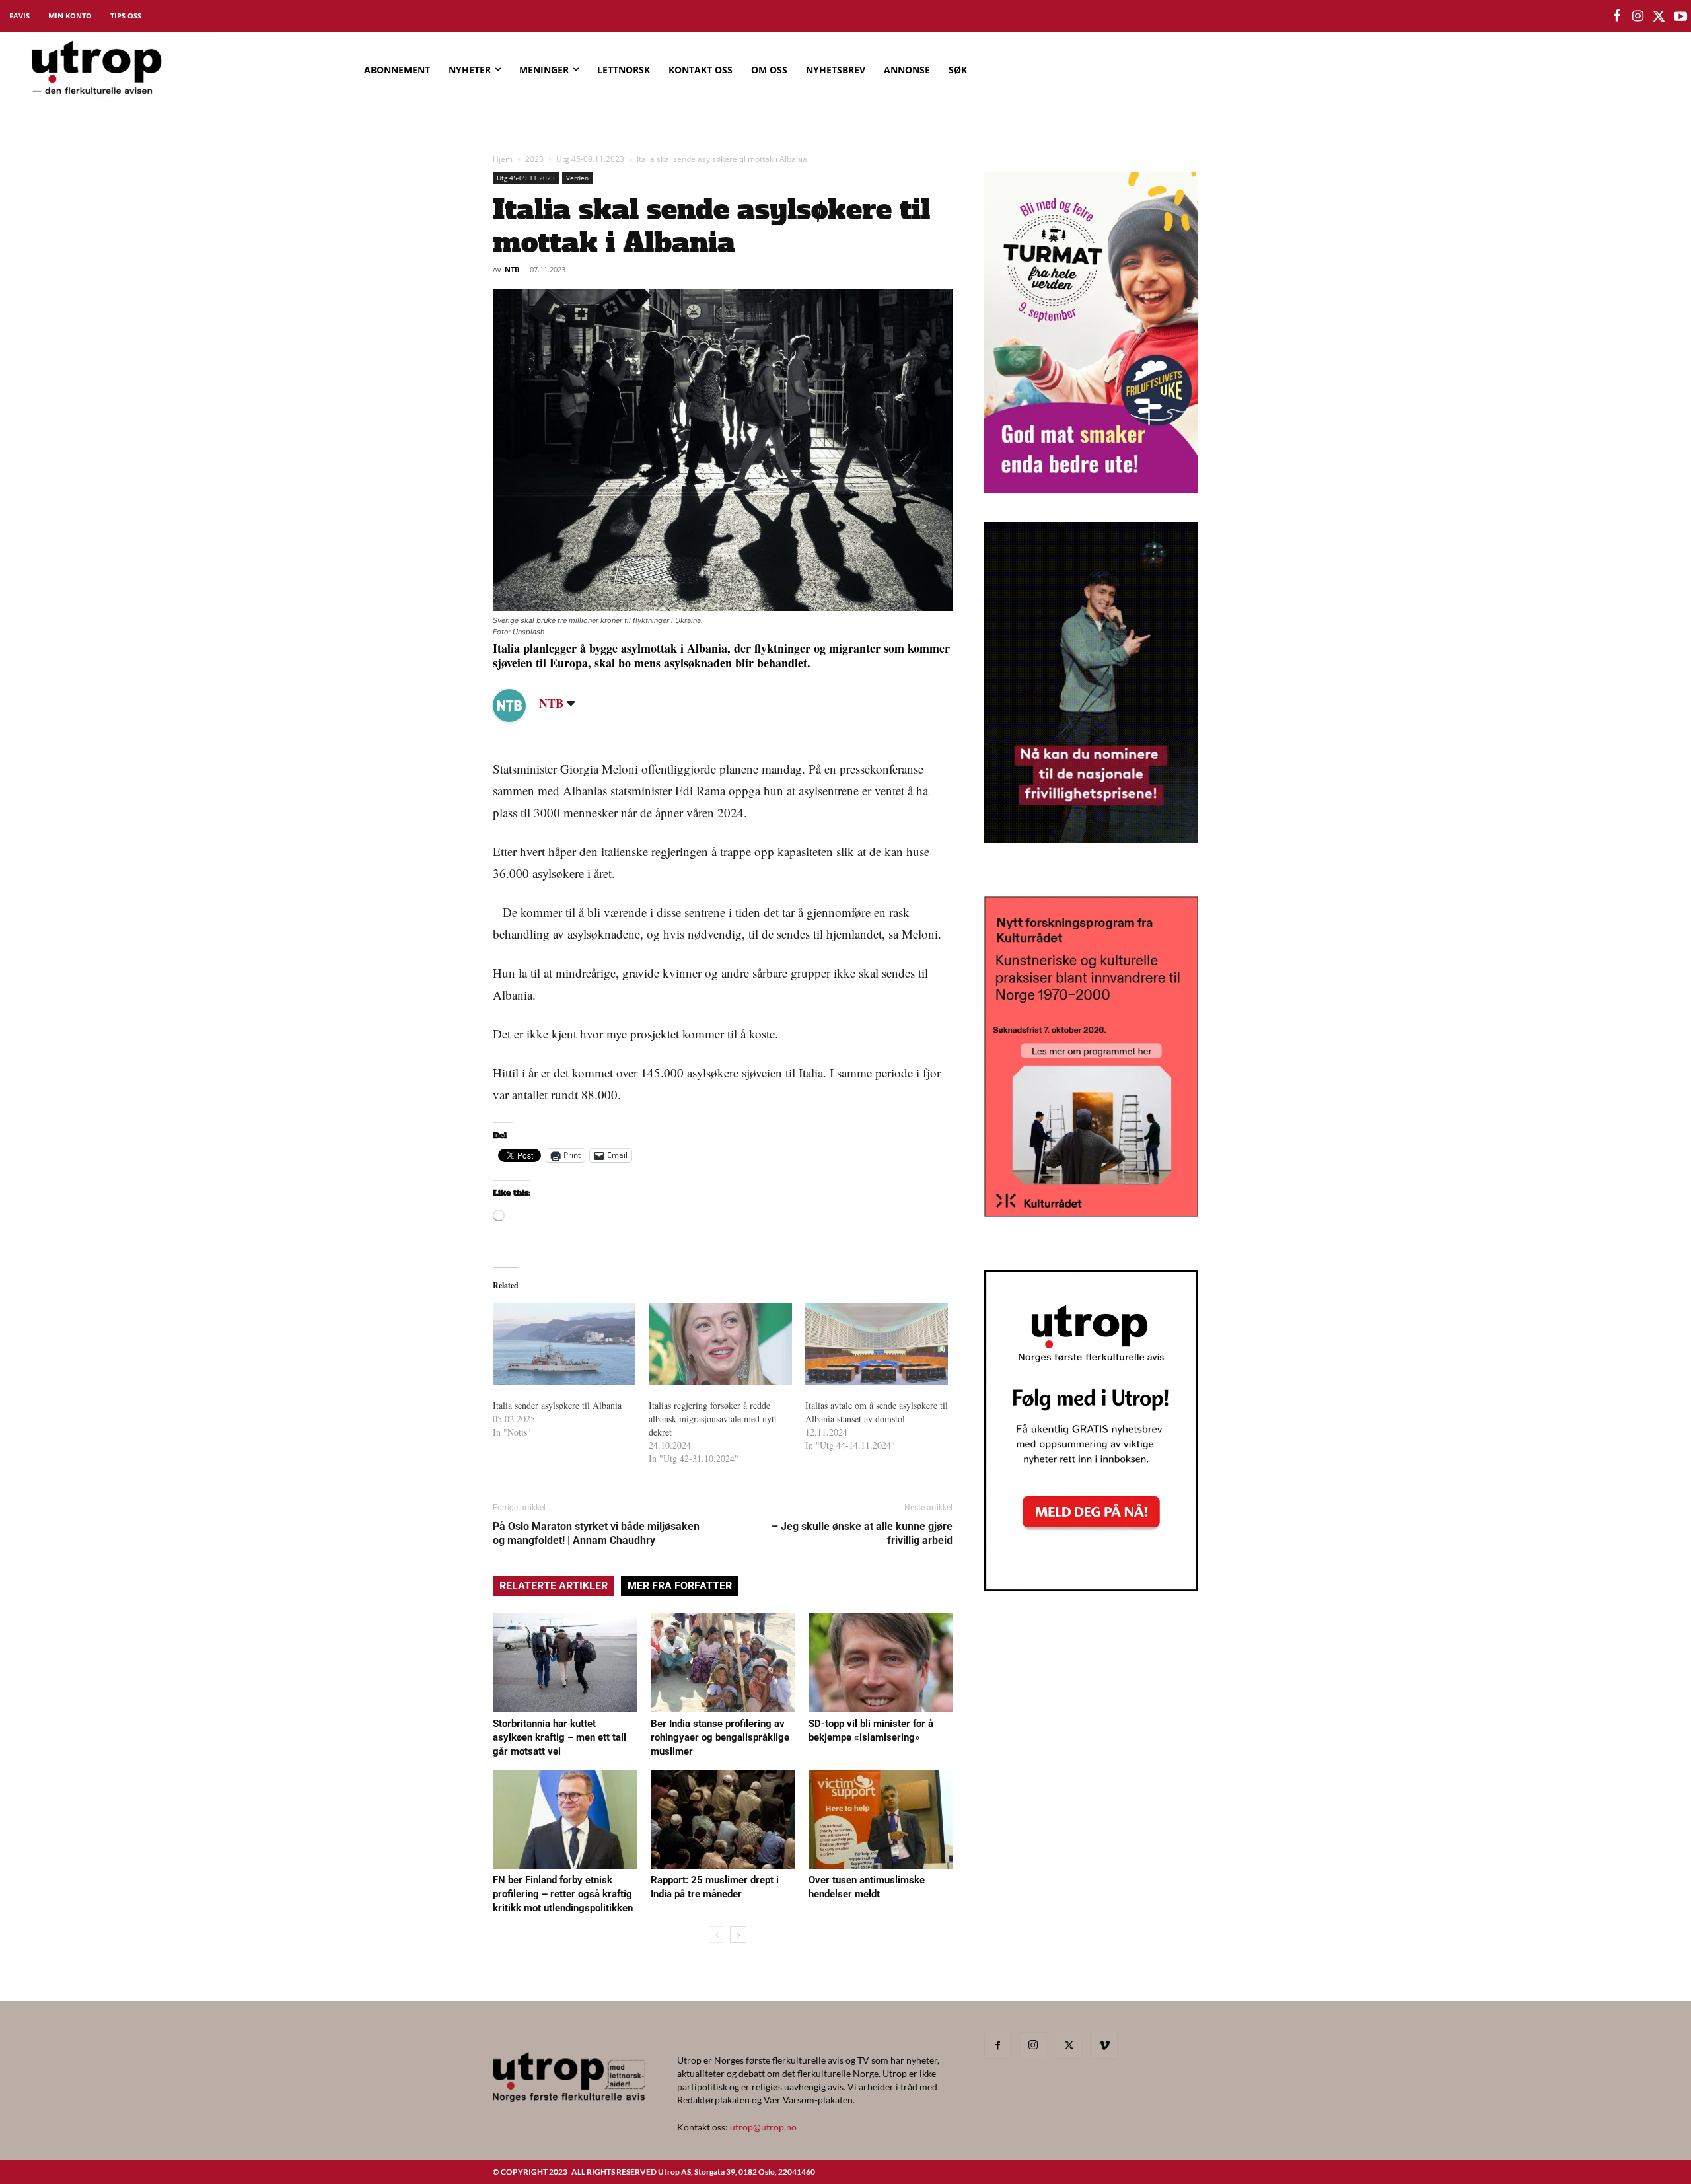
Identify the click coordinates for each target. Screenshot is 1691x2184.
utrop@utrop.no (763, 2127)
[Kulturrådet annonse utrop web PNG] (1091, 1213)
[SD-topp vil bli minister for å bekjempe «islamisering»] (881, 1663)
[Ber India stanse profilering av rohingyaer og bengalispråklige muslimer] (723, 1663)
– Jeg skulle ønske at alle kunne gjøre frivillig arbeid (862, 1533)
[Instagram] (1033, 2045)
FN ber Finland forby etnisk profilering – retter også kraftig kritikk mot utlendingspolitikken (563, 1894)
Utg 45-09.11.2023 (590, 159)
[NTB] (519, 706)
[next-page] (738, 1935)
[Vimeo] (1104, 2046)
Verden (577, 178)
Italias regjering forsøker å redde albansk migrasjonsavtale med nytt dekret (713, 1419)
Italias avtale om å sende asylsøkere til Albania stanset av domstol (877, 1412)
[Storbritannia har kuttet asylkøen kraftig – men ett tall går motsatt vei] (565, 1663)
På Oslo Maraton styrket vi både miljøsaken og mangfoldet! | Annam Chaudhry (596, 1533)
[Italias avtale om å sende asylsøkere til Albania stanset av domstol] (877, 1344)
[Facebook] (997, 2046)
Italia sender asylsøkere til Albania (557, 1405)
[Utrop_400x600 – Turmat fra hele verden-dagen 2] (1091, 489)
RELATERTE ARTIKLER (554, 1586)
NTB (512, 269)
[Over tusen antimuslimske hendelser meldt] (881, 1819)
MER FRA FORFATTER (680, 1586)
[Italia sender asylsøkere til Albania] (564, 1344)
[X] (1069, 2046)
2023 (534, 159)
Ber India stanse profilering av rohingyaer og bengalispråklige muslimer (720, 1737)
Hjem (503, 159)
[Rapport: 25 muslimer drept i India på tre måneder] (723, 1819)
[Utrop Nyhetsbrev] (1091, 1587)
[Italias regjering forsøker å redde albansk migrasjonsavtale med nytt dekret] (720, 1344)
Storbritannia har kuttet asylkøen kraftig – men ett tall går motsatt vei (559, 1737)
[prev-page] (717, 1935)
